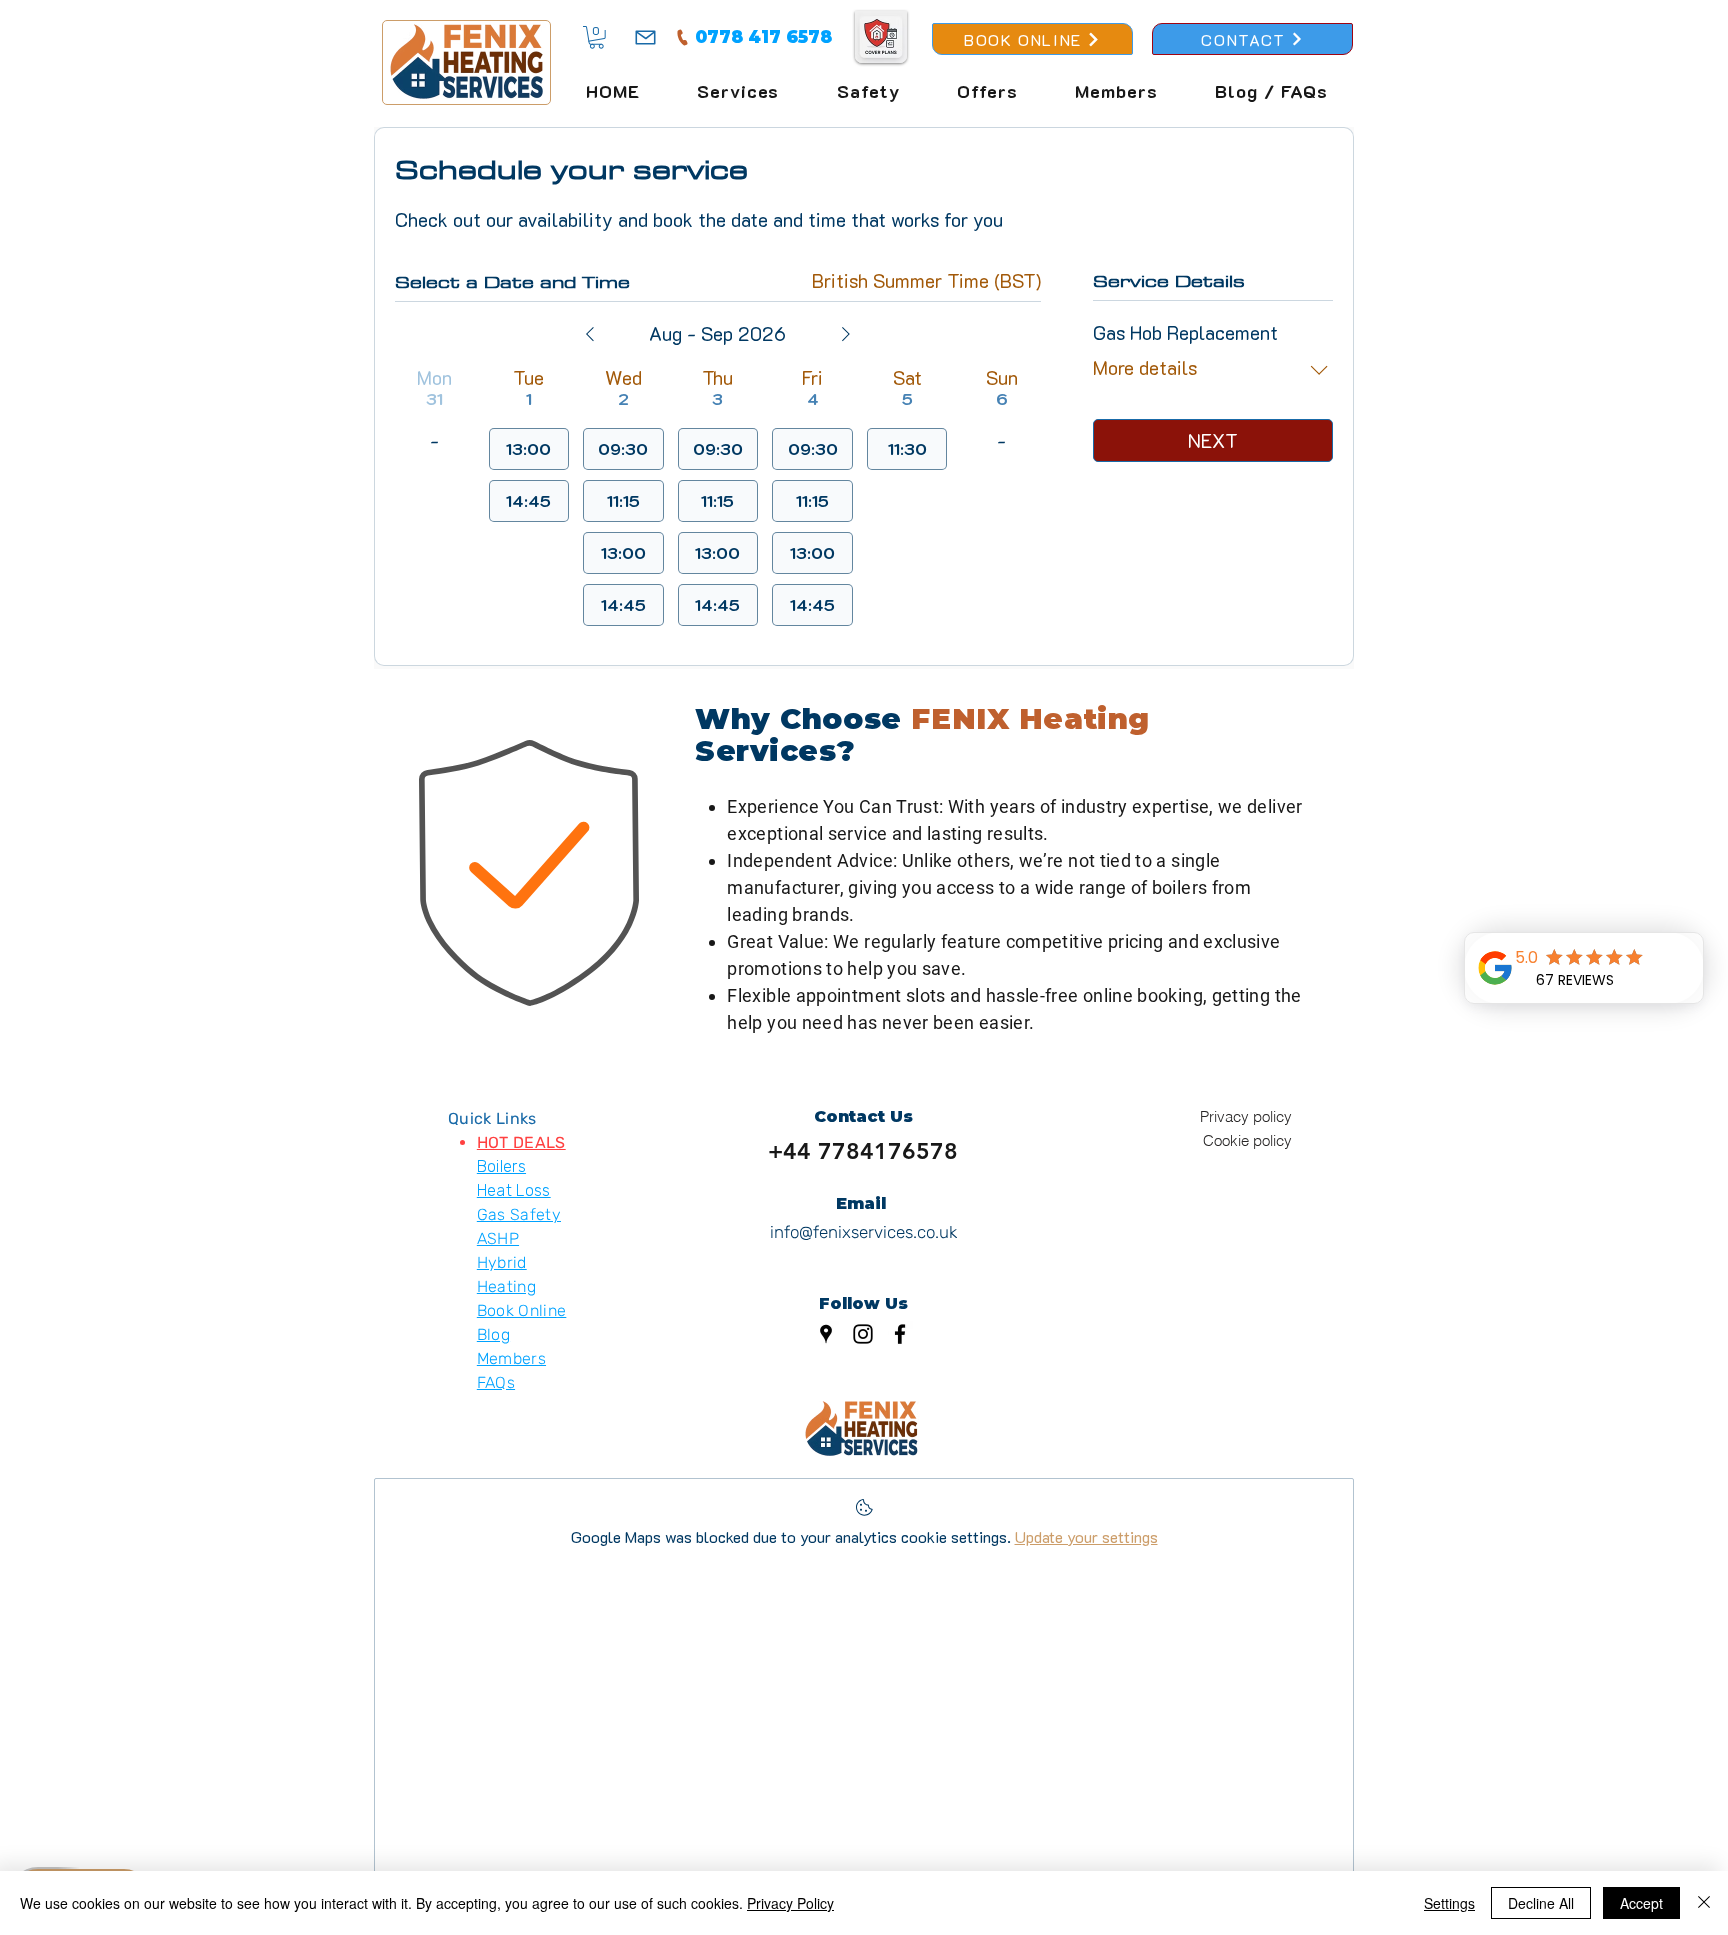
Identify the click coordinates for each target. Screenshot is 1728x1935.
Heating (506, 1286)
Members (511, 1358)
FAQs (496, 1382)
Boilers (501, 1166)
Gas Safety (519, 1214)
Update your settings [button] (1086, 1536)
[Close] (1704, 1903)
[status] (926, 281)
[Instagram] (863, 1334)
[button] (596, 37)
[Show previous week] (590, 334)
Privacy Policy (790, 1903)
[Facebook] (900, 1334)
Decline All (1541, 1903)
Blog (493, 1334)
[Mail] (645, 37)
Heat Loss (514, 1190)
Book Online (522, 1310)
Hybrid (502, 1262)
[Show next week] (846, 334)
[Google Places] (826, 1334)
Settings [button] (1449, 1903)
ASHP (498, 1238)
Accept (1641, 1903)
